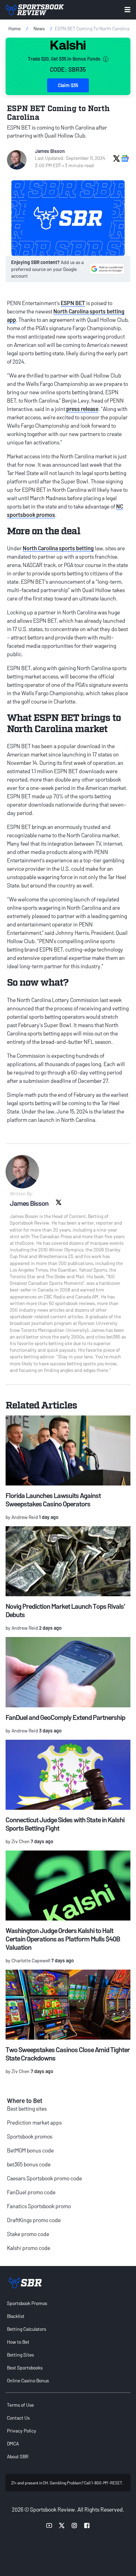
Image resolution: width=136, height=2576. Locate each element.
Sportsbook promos (30, 2136)
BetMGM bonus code (30, 2150)
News (39, 28)
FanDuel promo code (31, 2192)
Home (14, 28)
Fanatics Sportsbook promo (39, 2206)
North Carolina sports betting (58, 548)
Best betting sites (27, 2108)
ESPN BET (73, 303)
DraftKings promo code (34, 2220)
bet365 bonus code (29, 2164)
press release (82, 409)
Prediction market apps (34, 2122)
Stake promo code (28, 2234)
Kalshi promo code (29, 2248)
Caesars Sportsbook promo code (44, 2178)
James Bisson (50, 151)
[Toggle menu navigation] (127, 10)
